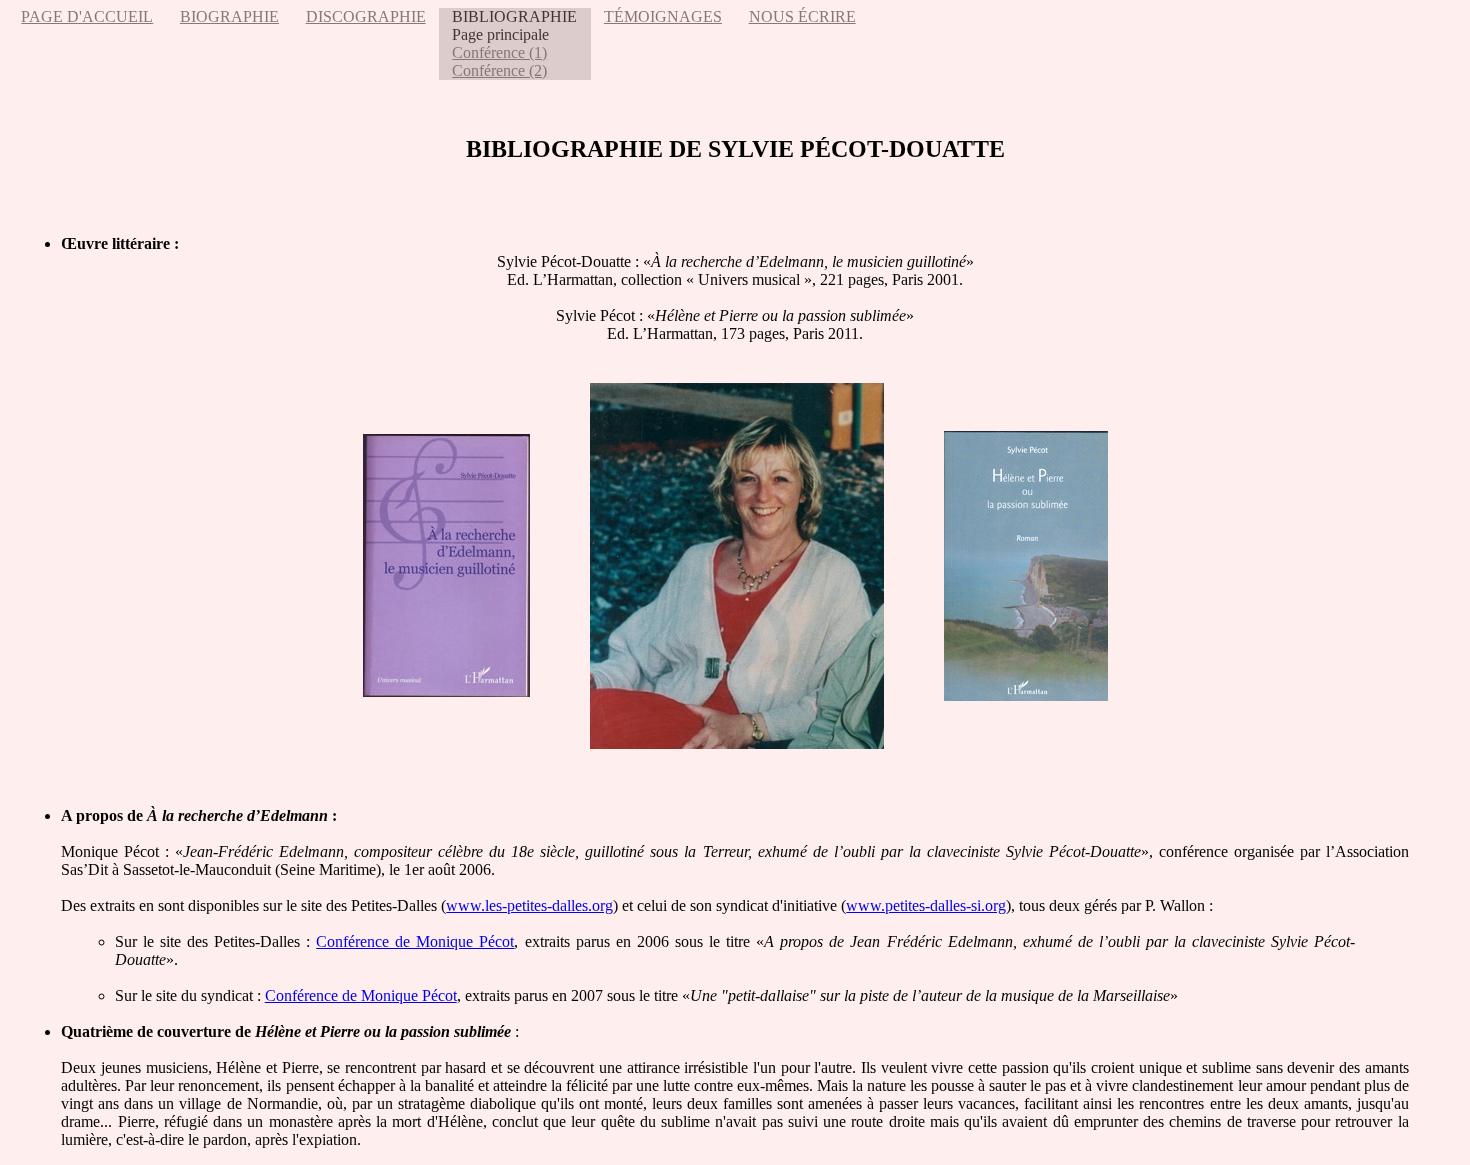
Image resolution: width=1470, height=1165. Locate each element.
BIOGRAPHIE (229, 16)
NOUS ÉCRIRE (802, 16)
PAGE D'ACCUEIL (87, 16)
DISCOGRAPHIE (366, 16)
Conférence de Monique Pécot (415, 941)
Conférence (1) (499, 52)
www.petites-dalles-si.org (926, 905)
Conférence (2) (499, 70)
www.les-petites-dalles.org (529, 905)
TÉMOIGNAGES (663, 16)
